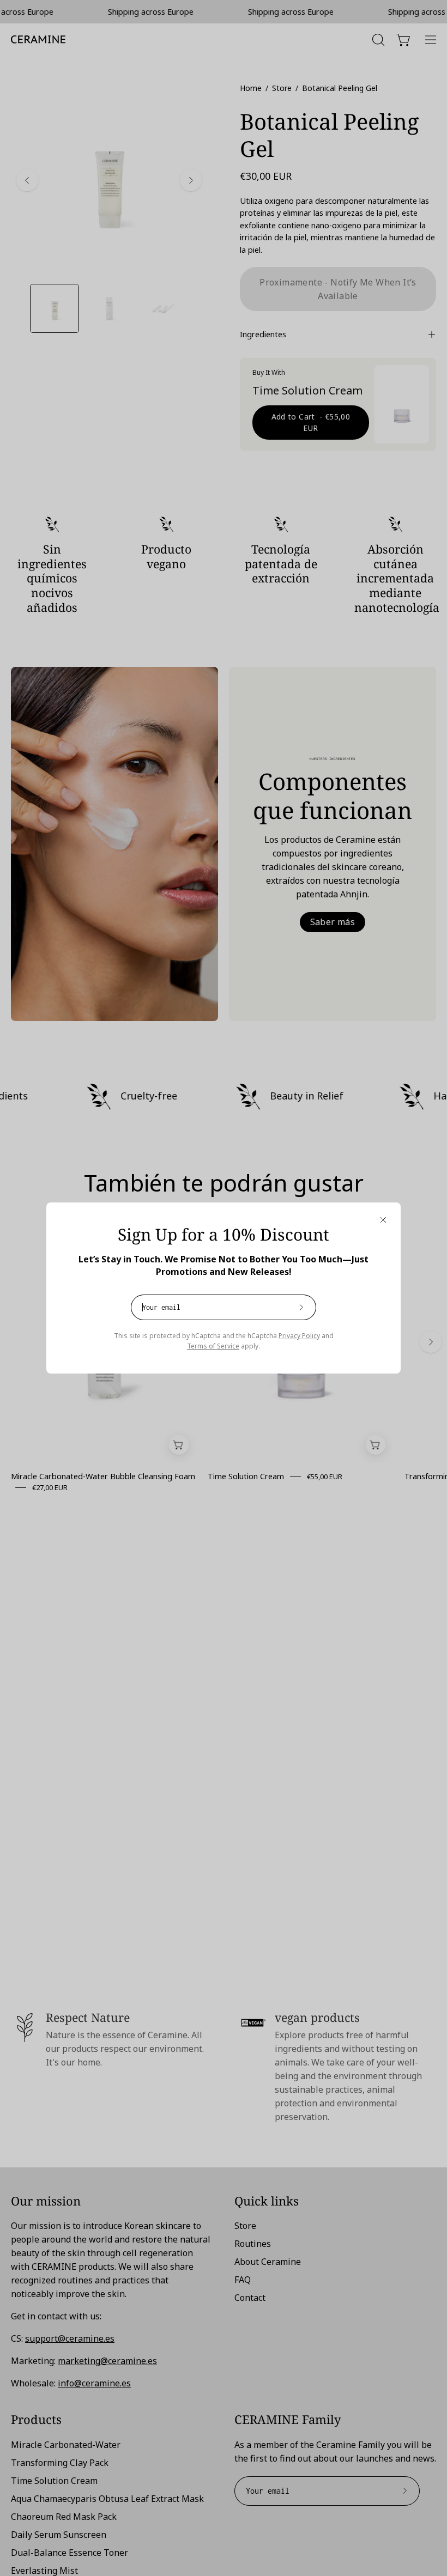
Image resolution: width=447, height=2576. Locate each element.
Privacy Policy (299, 1336)
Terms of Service (213, 1346)
